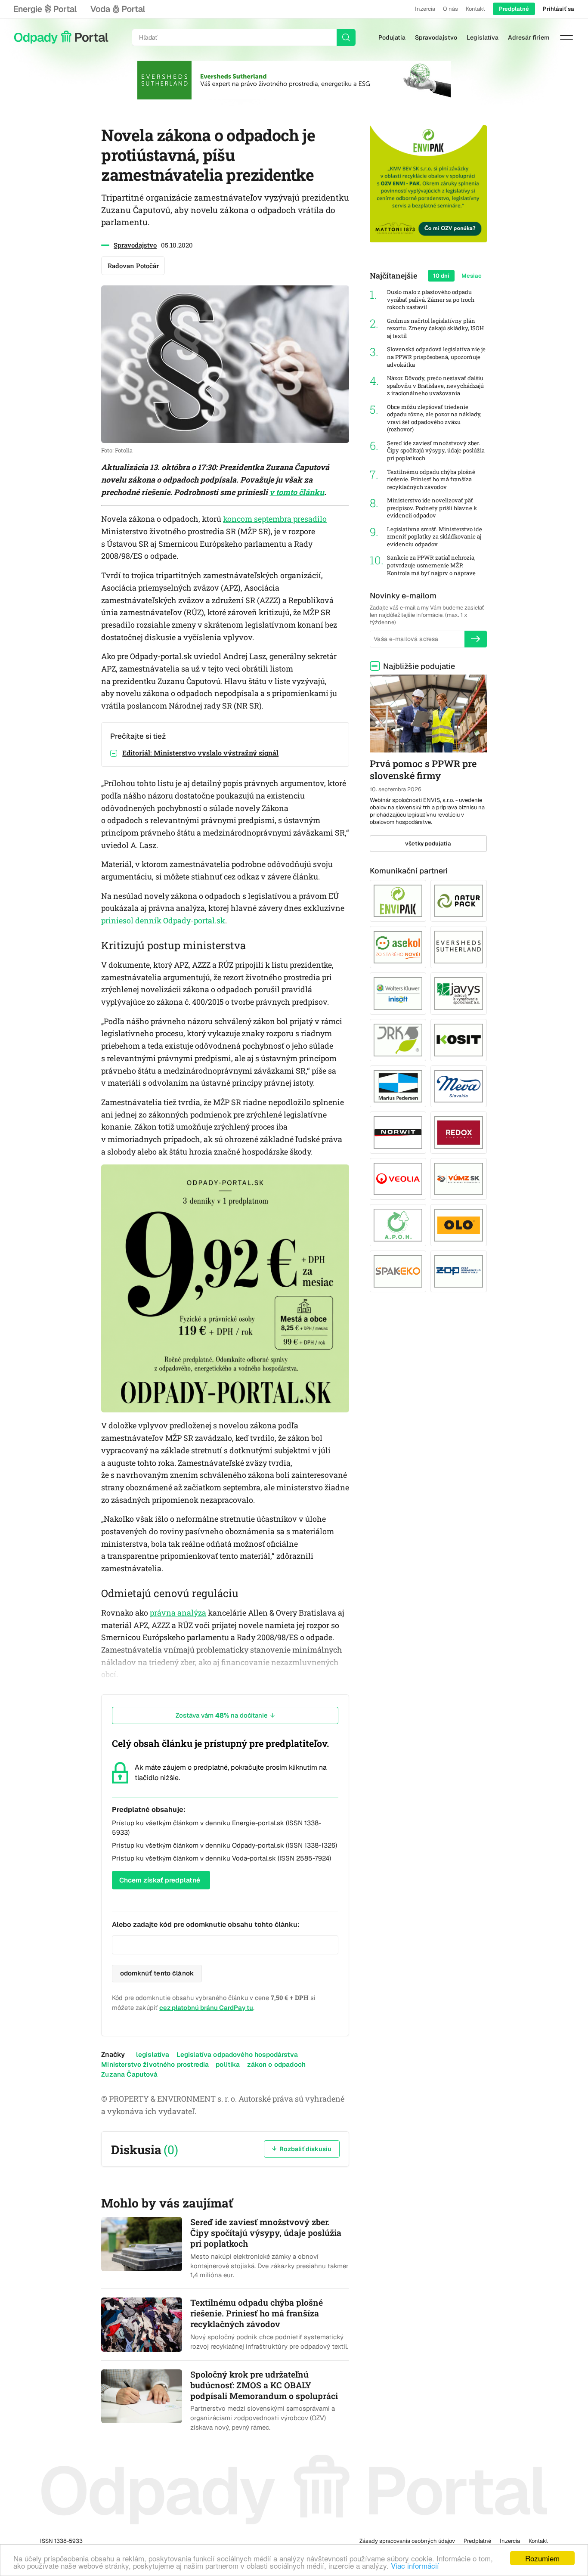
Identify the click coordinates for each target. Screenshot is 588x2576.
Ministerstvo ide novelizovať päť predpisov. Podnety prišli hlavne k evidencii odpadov (432, 508)
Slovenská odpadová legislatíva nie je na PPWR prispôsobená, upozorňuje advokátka (436, 357)
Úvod (61, 37)
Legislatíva (483, 37)
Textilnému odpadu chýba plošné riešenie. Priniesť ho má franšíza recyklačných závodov (431, 480)
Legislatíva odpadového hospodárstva (237, 2054)
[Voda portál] (118, 9)
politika (228, 2064)
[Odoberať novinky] (476, 639)
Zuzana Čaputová (129, 2074)
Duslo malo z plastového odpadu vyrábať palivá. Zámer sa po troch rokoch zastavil (431, 300)
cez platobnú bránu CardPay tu (206, 2008)
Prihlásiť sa (559, 9)
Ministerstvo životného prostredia (155, 2064)
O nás (450, 9)
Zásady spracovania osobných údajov (407, 2541)
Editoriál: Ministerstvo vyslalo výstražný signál (200, 753)
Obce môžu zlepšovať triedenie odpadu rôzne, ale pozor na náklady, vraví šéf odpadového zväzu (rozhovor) (434, 418)
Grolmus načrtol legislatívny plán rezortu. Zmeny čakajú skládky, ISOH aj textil (435, 328)
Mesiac (472, 276)
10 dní (441, 276)
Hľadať (346, 37)
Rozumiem (542, 2558)
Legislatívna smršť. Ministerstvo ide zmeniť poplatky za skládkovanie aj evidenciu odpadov (435, 537)
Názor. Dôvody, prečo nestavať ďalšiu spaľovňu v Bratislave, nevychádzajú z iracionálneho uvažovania (435, 386)
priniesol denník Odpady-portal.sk (163, 920)
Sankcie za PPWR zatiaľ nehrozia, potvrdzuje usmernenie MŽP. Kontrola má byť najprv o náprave (431, 565)
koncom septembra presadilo (275, 519)
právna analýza (178, 1613)
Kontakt (475, 9)
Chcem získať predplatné (160, 1880)
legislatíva (153, 2054)
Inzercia (425, 9)
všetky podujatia (428, 844)
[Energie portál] (45, 9)
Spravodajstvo (436, 37)
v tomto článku (297, 492)
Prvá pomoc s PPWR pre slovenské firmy (423, 770)
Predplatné (514, 9)
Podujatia (392, 37)
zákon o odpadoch (276, 2064)
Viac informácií (415, 2565)
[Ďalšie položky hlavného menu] (566, 37)
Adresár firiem (529, 37)
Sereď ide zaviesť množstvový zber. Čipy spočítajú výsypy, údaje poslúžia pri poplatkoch (436, 451)
